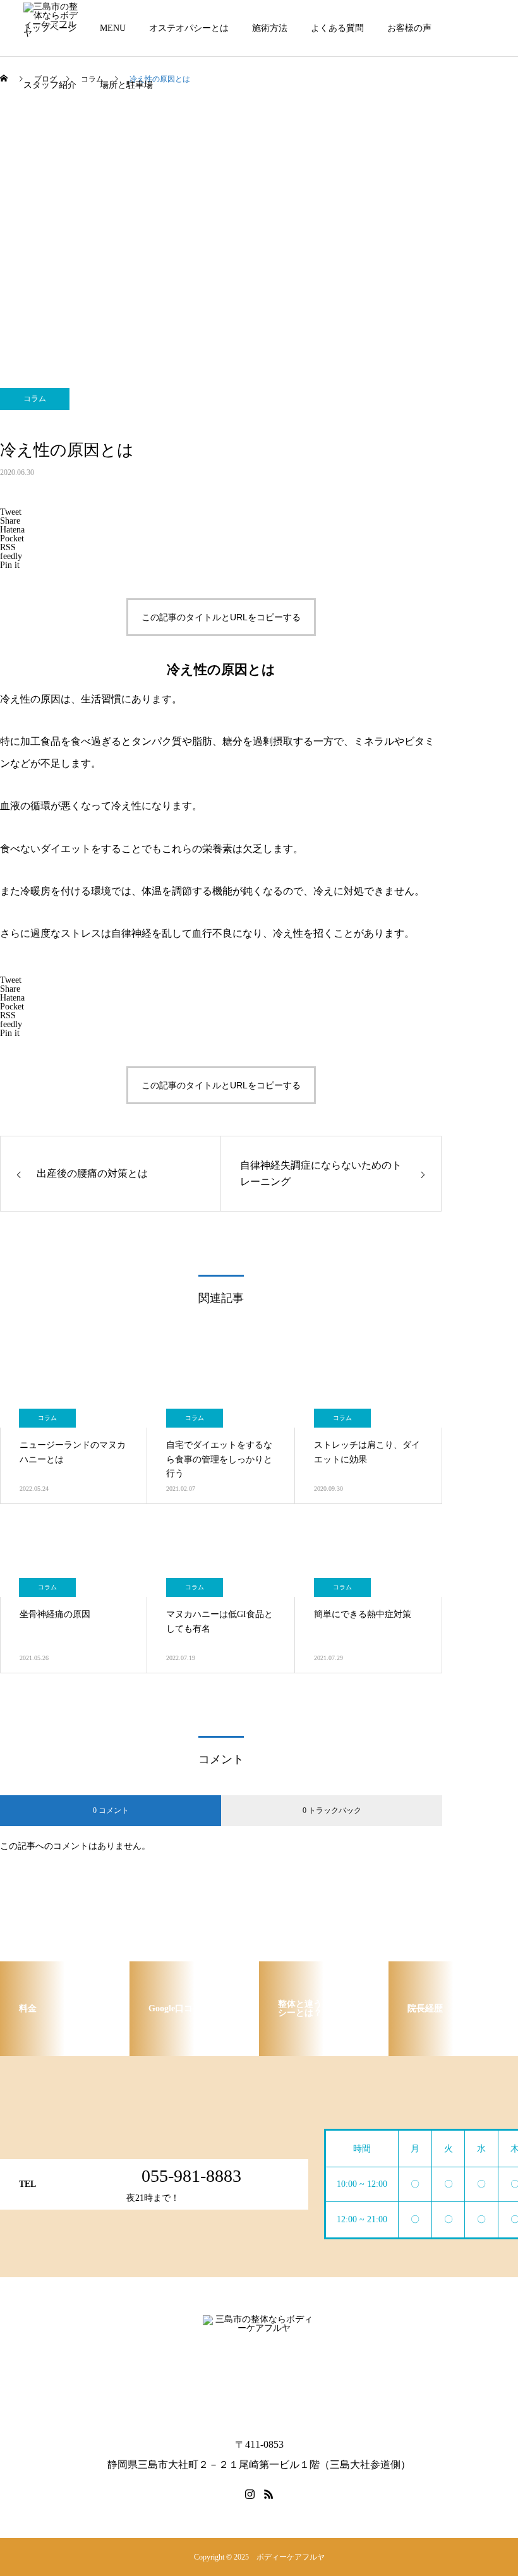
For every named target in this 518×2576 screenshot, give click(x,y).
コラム (35, 399)
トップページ (50, 28)
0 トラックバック (332, 1810)
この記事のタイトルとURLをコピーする (221, 617)
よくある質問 (337, 28)
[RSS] (268, 2494)
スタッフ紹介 (50, 85)
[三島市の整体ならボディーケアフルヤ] (259, 2368)
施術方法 (270, 28)
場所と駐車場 (126, 85)
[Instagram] (250, 2494)
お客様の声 (409, 28)
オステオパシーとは (189, 28)
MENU (113, 28)
